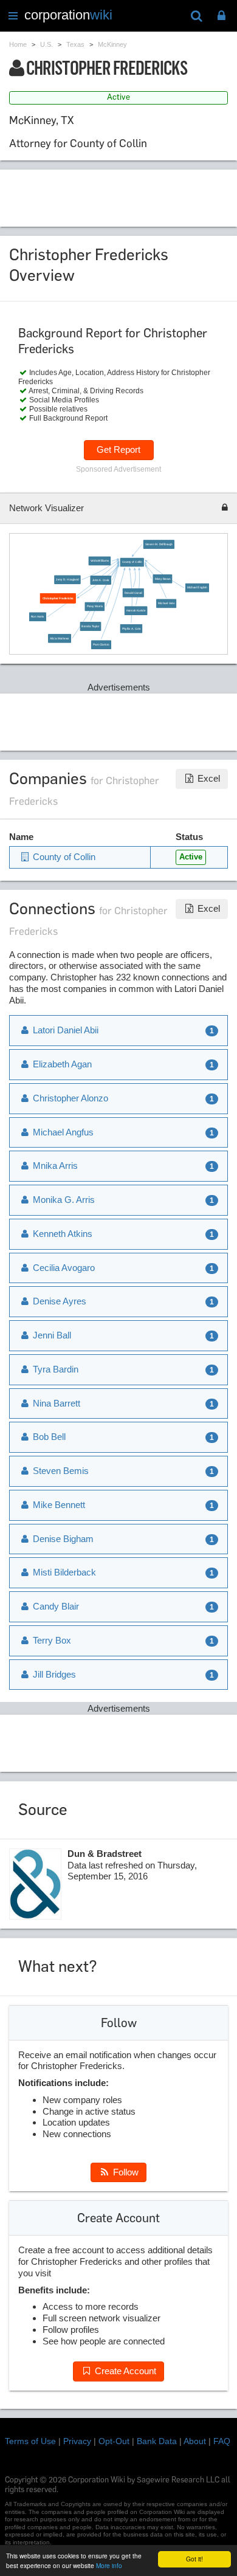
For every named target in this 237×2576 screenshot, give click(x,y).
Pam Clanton (101, 645)
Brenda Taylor (91, 626)
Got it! (194, 2559)
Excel (208, 778)
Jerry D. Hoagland (67, 580)
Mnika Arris (54, 1166)
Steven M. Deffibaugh (159, 544)
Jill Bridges (53, 1674)
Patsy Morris (95, 606)
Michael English (197, 587)
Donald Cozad (133, 592)
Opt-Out (114, 2441)
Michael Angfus (62, 1132)
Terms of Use (30, 2441)
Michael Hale (166, 603)
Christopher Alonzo (69, 1098)
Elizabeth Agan (61, 1064)
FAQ (222, 2441)
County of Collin (132, 562)
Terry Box (51, 1640)
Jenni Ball (51, 1335)
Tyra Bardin (54, 1369)
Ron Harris (38, 617)
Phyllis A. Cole (132, 628)
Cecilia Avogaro (63, 1268)
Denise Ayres (58, 1301)
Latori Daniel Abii (64, 1030)
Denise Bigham (62, 1539)
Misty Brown (163, 579)
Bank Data (157, 2441)
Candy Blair (55, 1606)
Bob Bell (48, 1437)
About (195, 2441)
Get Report (118, 449)
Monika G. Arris (63, 1200)
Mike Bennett (58, 1505)
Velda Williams (100, 561)
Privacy (77, 2441)
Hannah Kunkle (136, 611)
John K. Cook (101, 580)
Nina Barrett (55, 1403)
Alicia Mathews (60, 639)
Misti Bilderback (63, 1572)
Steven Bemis (60, 1471)
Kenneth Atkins (61, 1234)
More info (109, 2565)
